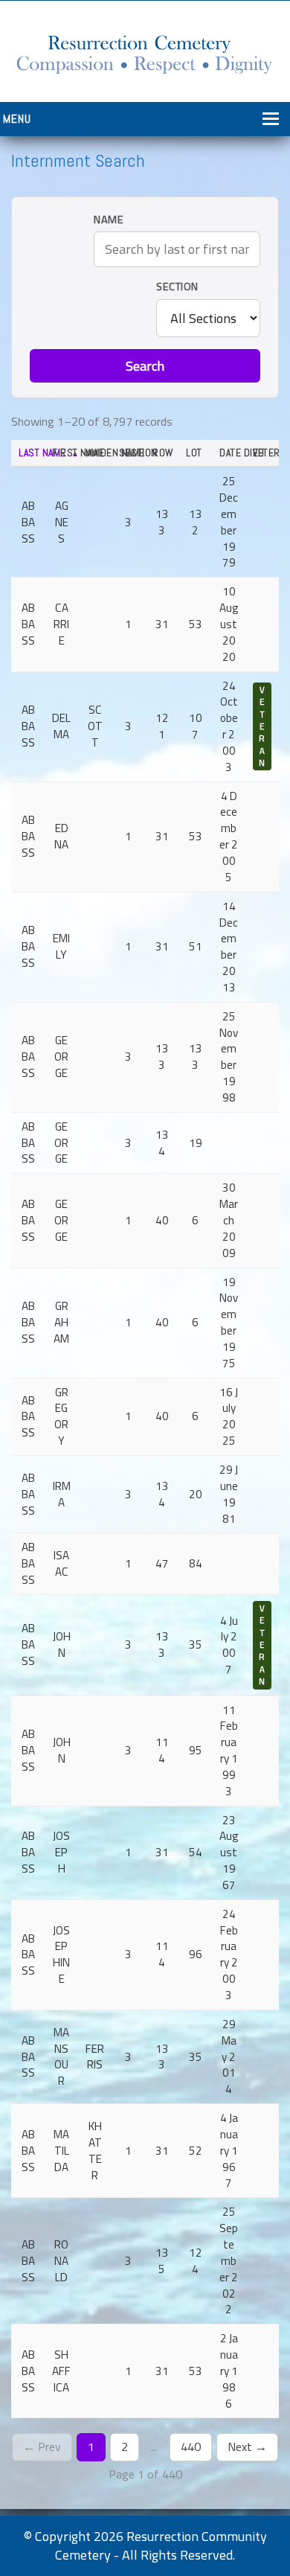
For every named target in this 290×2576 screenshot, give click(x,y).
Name (109, 220)
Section (177, 287)
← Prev (42, 2446)
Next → (247, 2446)
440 (191, 2446)
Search (145, 366)
